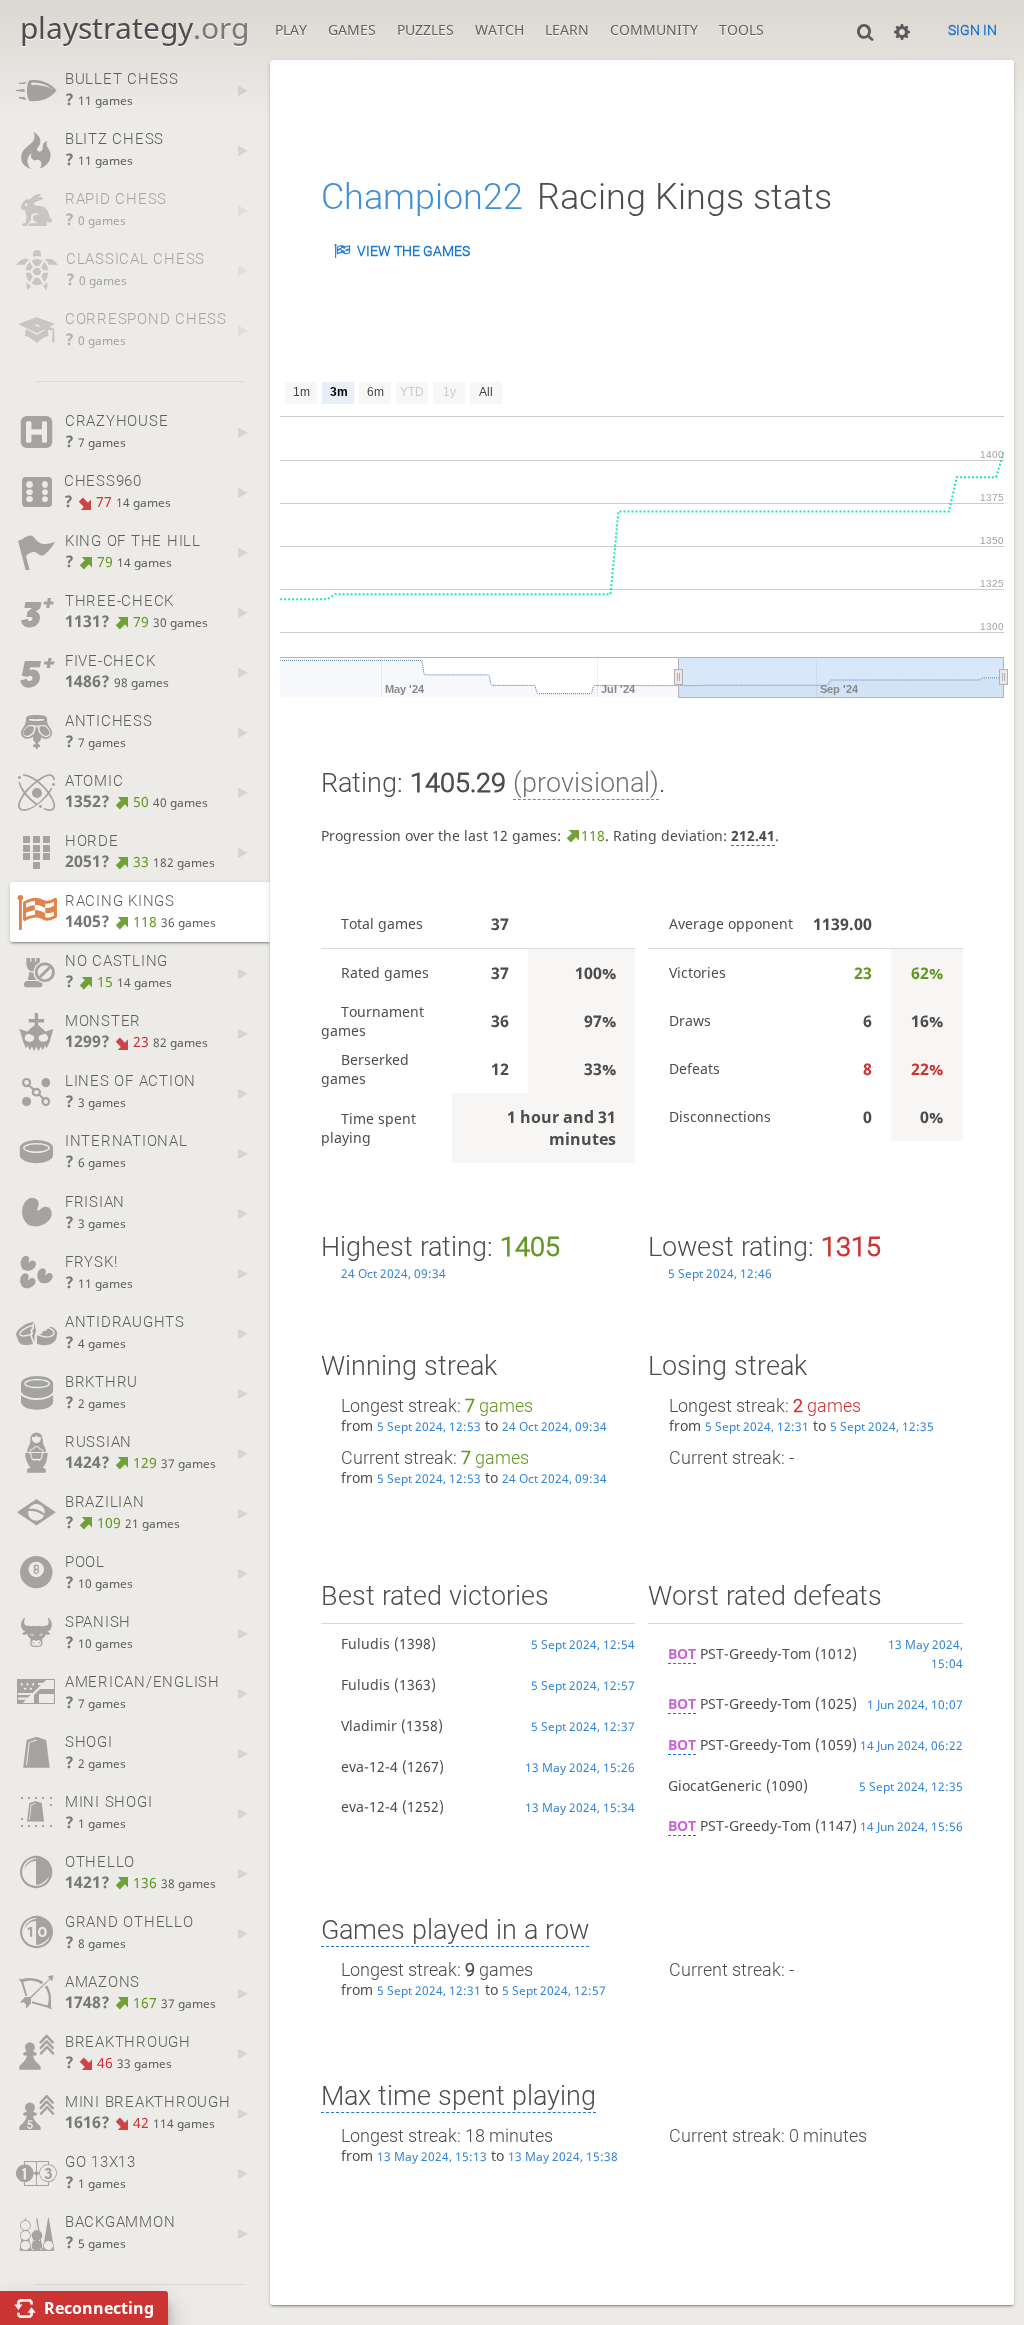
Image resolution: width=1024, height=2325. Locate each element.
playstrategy (134, 27)
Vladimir (369, 1725)
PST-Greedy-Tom (739, 1653)
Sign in (972, 30)
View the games (413, 251)
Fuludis (365, 1643)
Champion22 (422, 197)
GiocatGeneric (715, 1785)
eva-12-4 (369, 1766)
